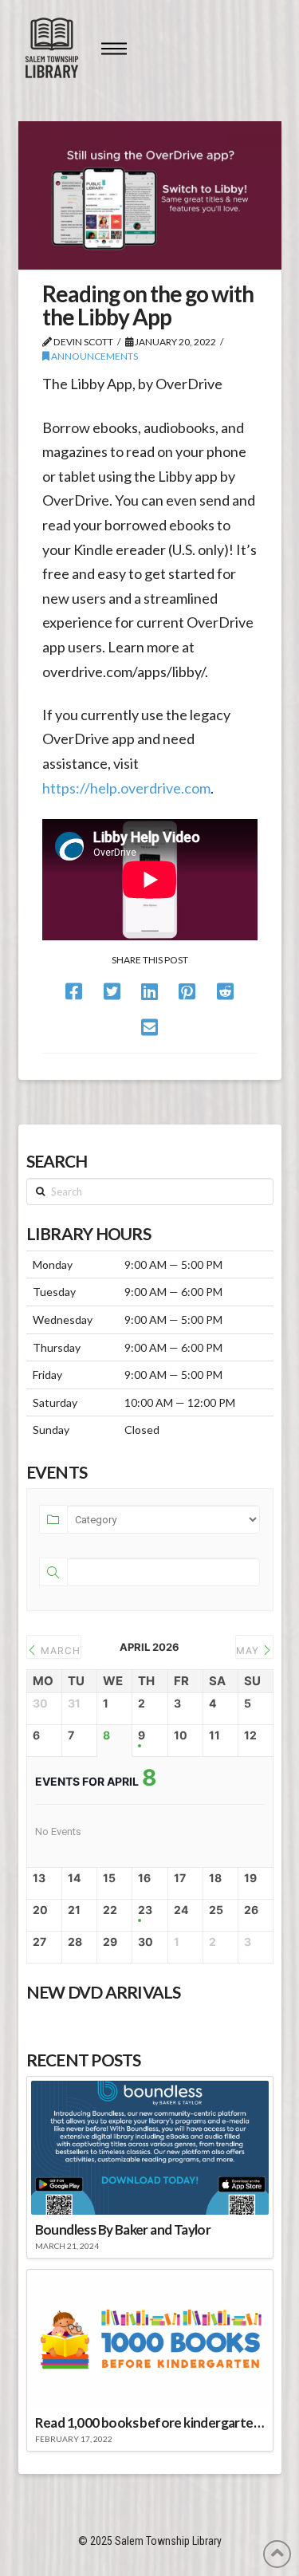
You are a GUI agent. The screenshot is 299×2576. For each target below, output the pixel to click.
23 (145, 1910)
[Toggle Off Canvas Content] (114, 49)
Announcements (94, 356)
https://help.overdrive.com (126, 788)
